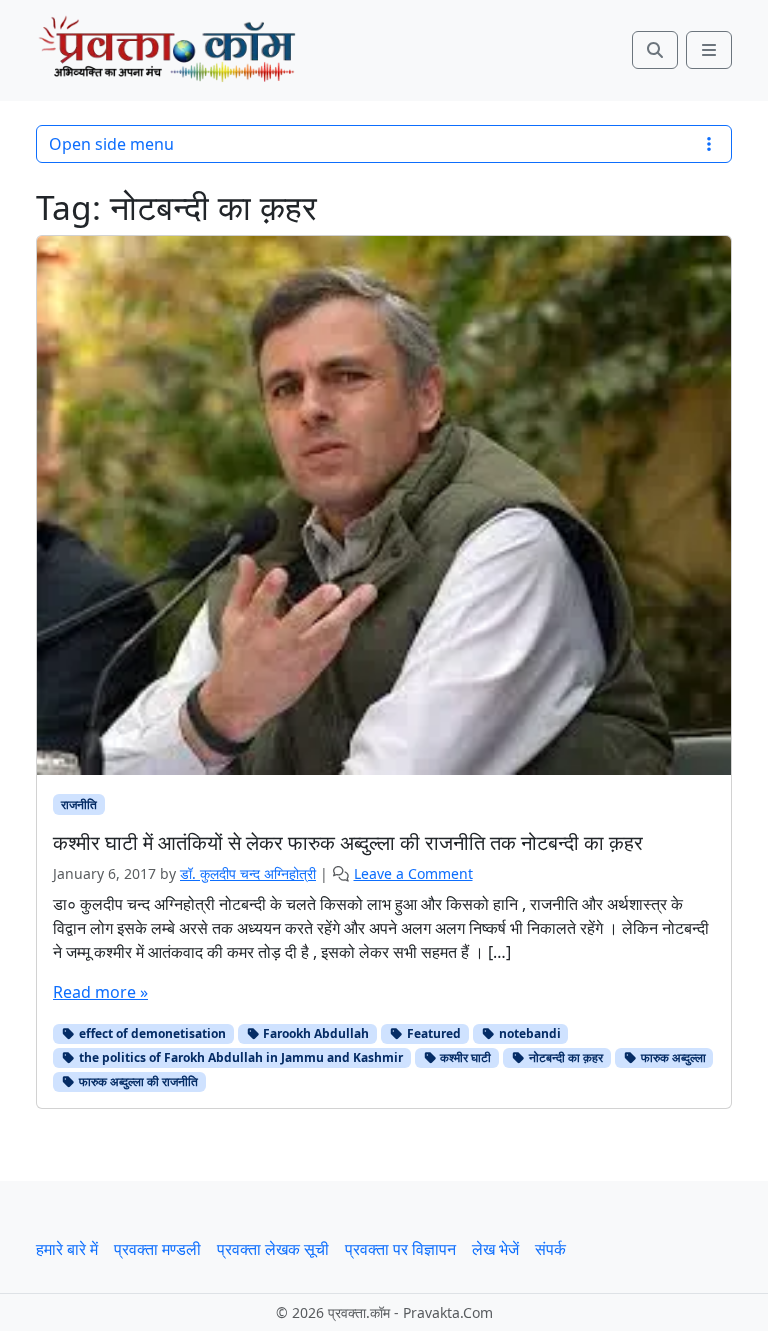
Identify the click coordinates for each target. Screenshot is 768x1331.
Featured (432, 1033)
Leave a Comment (413, 873)
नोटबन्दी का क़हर (564, 1057)
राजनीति (79, 804)
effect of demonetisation (151, 1033)
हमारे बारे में (67, 1249)
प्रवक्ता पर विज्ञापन (400, 1249)
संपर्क (550, 1249)
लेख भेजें (495, 1249)
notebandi (528, 1033)
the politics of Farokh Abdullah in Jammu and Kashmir (239, 1057)
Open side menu (111, 144)
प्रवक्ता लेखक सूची (273, 1249)
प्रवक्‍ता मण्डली (157, 1249)
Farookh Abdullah (314, 1033)
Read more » (100, 992)
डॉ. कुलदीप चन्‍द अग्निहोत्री (248, 873)
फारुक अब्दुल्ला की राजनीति (137, 1081)
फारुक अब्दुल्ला (672, 1057)
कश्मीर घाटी (464, 1057)
